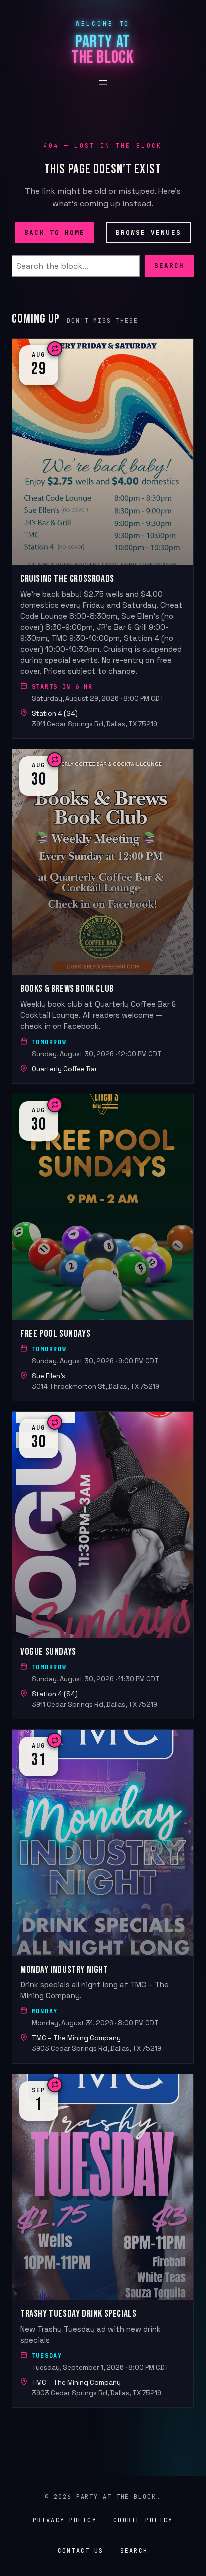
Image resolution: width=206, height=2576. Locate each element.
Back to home (55, 232)
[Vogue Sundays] (103, 1565)
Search (169, 266)
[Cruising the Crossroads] (103, 539)
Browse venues (149, 232)
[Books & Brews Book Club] (103, 916)
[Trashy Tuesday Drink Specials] (103, 2241)
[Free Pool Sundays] (103, 1247)
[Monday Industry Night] (103, 1896)
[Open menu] (103, 82)
